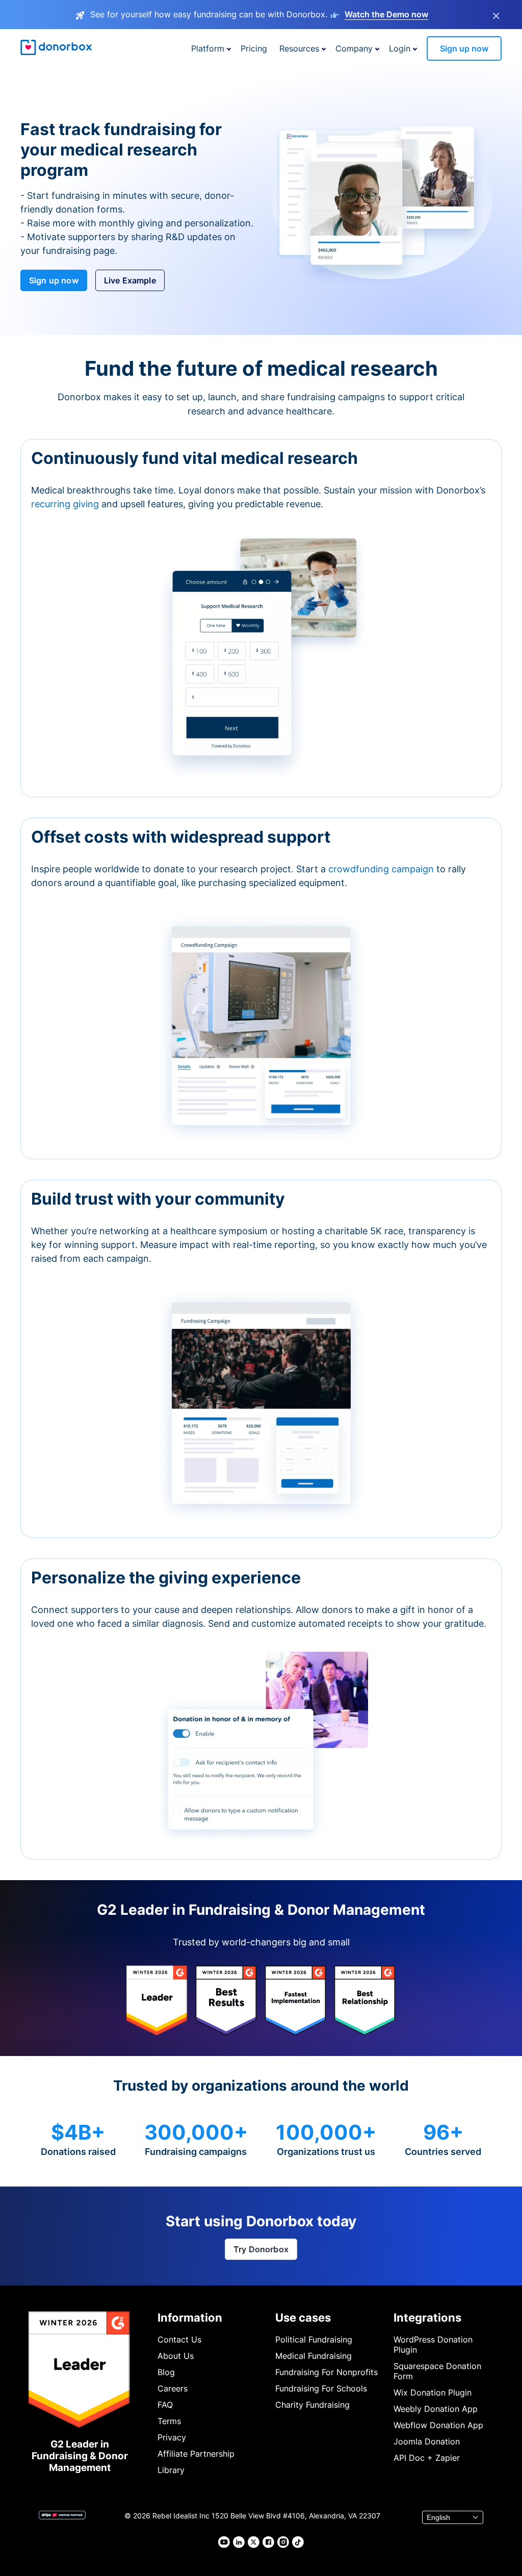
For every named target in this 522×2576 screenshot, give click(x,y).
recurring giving (66, 504)
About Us (176, 2356)
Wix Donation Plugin (433, 2392)
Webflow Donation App (438, 2425)
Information (190, 2318)
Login (400, 48)
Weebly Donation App (436, 2409)
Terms (169, 2421)
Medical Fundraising (314, 2356)
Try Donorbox (261, 2249)
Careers (173, 2388)
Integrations (427, 2318)
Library (171, 2470)
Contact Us (179, 2339)
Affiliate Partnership (196, 2454)
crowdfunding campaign (382, 869)
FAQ (165, 2405)
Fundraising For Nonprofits (327, 2372)
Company (354, 48)
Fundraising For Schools (321, 2388)
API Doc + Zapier (427, 2458)
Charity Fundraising (312, 2405)
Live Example (130, 280)
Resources (299, 48)
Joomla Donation (427, 2441)
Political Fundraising (314, 2339)
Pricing (254, 48)
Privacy (172, 2437)
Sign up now (464, 48)
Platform (208, 48)
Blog (166, 2372)
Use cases (303, 2318)
